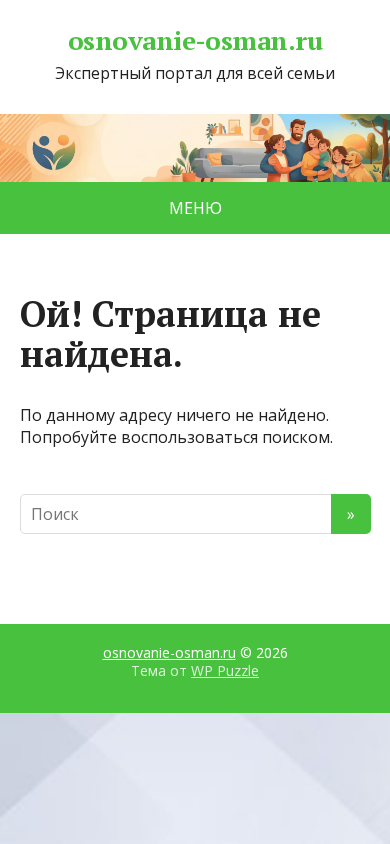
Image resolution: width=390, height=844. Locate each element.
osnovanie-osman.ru (195, 41)
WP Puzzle (225, 670)
